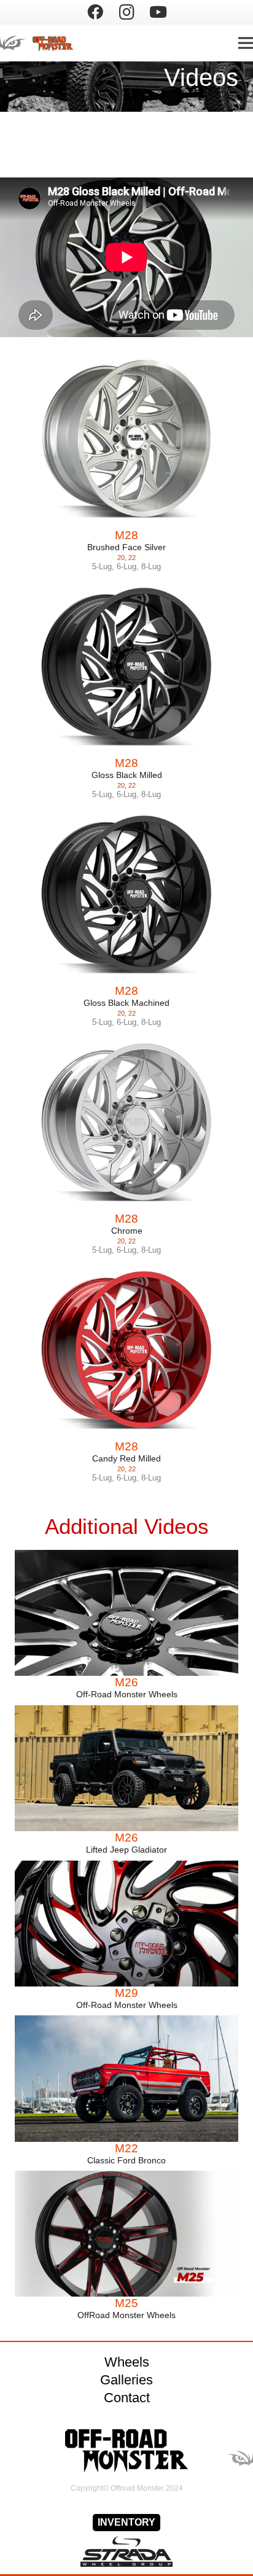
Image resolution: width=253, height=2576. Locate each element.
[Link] (44, 43)
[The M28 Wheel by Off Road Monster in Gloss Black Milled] (126, 667)
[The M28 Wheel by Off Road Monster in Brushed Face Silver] (126, 439)
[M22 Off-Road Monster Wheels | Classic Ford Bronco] (126, 2078)
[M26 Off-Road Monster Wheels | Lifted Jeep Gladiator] (126, 1768)
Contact (127, 2398)
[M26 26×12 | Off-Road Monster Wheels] (126, 1613)
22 (132, 558)
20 (121, 558)
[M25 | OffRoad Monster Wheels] (126, 2234)
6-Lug (126, 566)
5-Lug (102, 566)
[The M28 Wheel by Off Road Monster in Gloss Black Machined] (126, 895)
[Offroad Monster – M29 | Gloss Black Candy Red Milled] (126, 1924)
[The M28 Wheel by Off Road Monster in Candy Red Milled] (126, 1350)
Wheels (127, 2362)
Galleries (126, 2380)
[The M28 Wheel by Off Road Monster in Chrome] (126, 1123)
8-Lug (151, 566)
